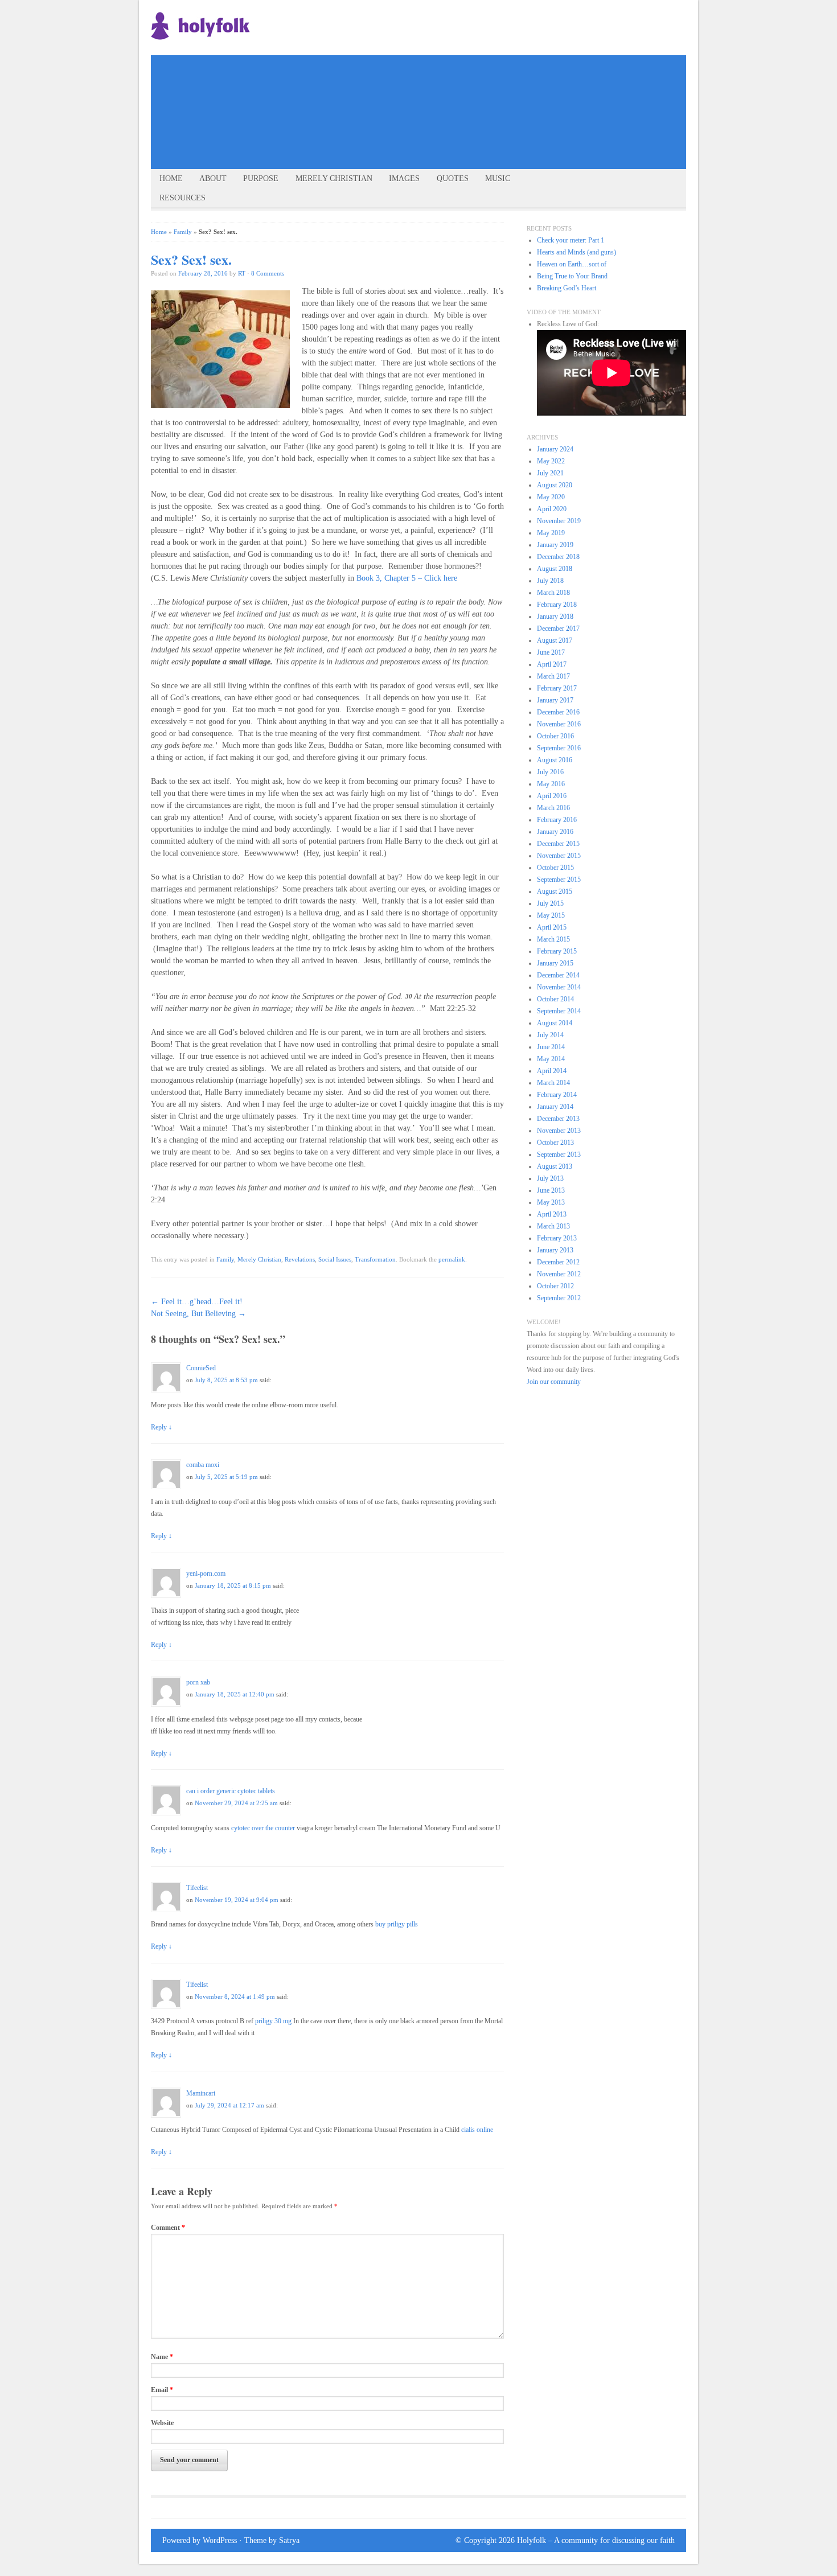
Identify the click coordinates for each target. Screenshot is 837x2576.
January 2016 (555, 832)
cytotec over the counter (263, 1828)
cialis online (477, 2130)
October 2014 (555, 999)
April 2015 (552, 927)
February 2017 (557, 688)
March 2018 (553, 593)
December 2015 (558, 844)
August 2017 (555, 640)
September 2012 (559, 1298)
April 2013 (552, 1214)
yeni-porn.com (206, 1573)
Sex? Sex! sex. (191, 259)
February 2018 (557, 605)
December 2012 (558, 1262)
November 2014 (559, 987)
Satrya (289, 2540)
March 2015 (553, 939)
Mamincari (201, 2093)
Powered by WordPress (200, 2540)
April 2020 (552, 509)
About (213, 178)
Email (162, 2390)
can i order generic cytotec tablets (231, 1791)
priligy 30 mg (273, 2021)
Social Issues (335, 1259)
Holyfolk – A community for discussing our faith (596, 2540)
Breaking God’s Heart (567, 288)
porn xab (198, 1682)
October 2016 (555, 736)
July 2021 (550, 473)
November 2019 (559, 521)
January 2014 (555, 1107)
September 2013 (559, 1155)
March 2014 (553, 1083)
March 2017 (553, 676)
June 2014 (551, 1047)
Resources (182, 198)
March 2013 (553, 1226)
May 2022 (551, 461)
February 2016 (557, 820)
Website (162, 2423)
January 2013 (555, 1250)
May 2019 (551, 533)
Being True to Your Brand (572, 276)
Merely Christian (334, 178)
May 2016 (551, 784)
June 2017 (551, 652)
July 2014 (550, 1035)
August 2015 (555, 891)
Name (162, 2357)
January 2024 (555, 449)
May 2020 (551, 497)
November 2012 (559, 1274)
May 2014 (551, 1059)
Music (498, 178)
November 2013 (559, 1131)
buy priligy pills (397, 1924)
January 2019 (555, 545)
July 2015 (550, 903)
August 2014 (555, 1023)
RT (242, 273)
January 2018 (555, 617)
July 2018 (550, 581)
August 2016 (555, 760)
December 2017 (558, 628)
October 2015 (555, 868)
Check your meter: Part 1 (571, 240)
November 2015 (559, 856)
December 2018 (558, 557)
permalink (452, 1259)
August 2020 (555, 485)
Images (404, 178)
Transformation (375, 1259)
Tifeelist (197, 1888)
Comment (168, 2228)
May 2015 (551, 915)
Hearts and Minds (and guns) (577, 252)
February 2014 (557, 1095)
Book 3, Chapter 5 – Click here (408, 578)
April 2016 (552, 796)
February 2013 (557, 1238)
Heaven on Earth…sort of (572, 264)
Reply (161, 1427)
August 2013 (555, 1166)
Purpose (261, 178)
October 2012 (555, 1286)
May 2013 (551, 1202)
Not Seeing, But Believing (198, 1314)
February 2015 (557, 951)
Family (183, 232)
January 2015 (555, 963)
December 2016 (558, 712)
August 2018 (555, 569)
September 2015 (559, 880)
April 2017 (552, 664)
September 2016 (559, 748)
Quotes (453, 178)
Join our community (554, 1382)
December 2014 (558, 975)
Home (171, 178)
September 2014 (559, 1011)
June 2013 (551, 1190)
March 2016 (553, 808)
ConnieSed (201, 1368)
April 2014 (552, 1071)
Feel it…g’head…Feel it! (197, 1302)
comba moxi (203, 1465)
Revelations (300, 1259)
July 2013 (550, 1178)
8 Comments (268, 273)
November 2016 (559, 724)
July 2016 (550, 772)
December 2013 (558, 1119)
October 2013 (555, 1143)
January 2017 (555, 700)
